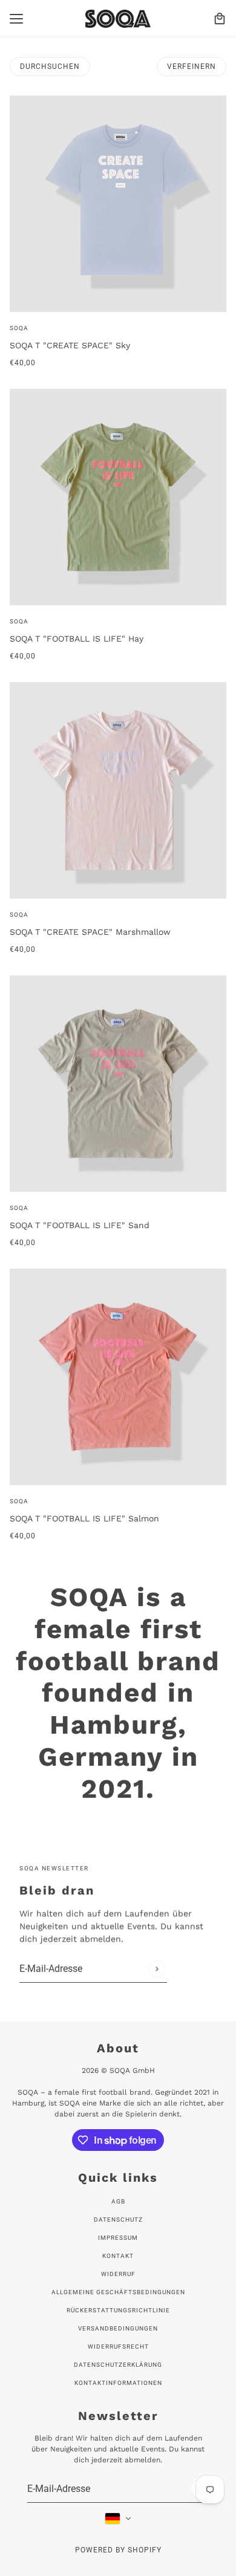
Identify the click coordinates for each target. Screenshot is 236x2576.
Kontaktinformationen (118, 2383)
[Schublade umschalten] (16, 19)
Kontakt (118, 2256)
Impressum (118, 2238)
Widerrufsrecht (118, 2347)
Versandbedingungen (118, 2328)
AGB (118, 2201)
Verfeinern (192, 67)
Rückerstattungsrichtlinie (118, 2310)
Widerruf (118, 2274)
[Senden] (156, 1969)
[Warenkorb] (220, 19)
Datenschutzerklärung (118, 2365)
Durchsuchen (50, 67)
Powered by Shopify (118, 2550)
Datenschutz (118, 2220)
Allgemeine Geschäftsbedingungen (118, 2292)
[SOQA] (118, 19)
